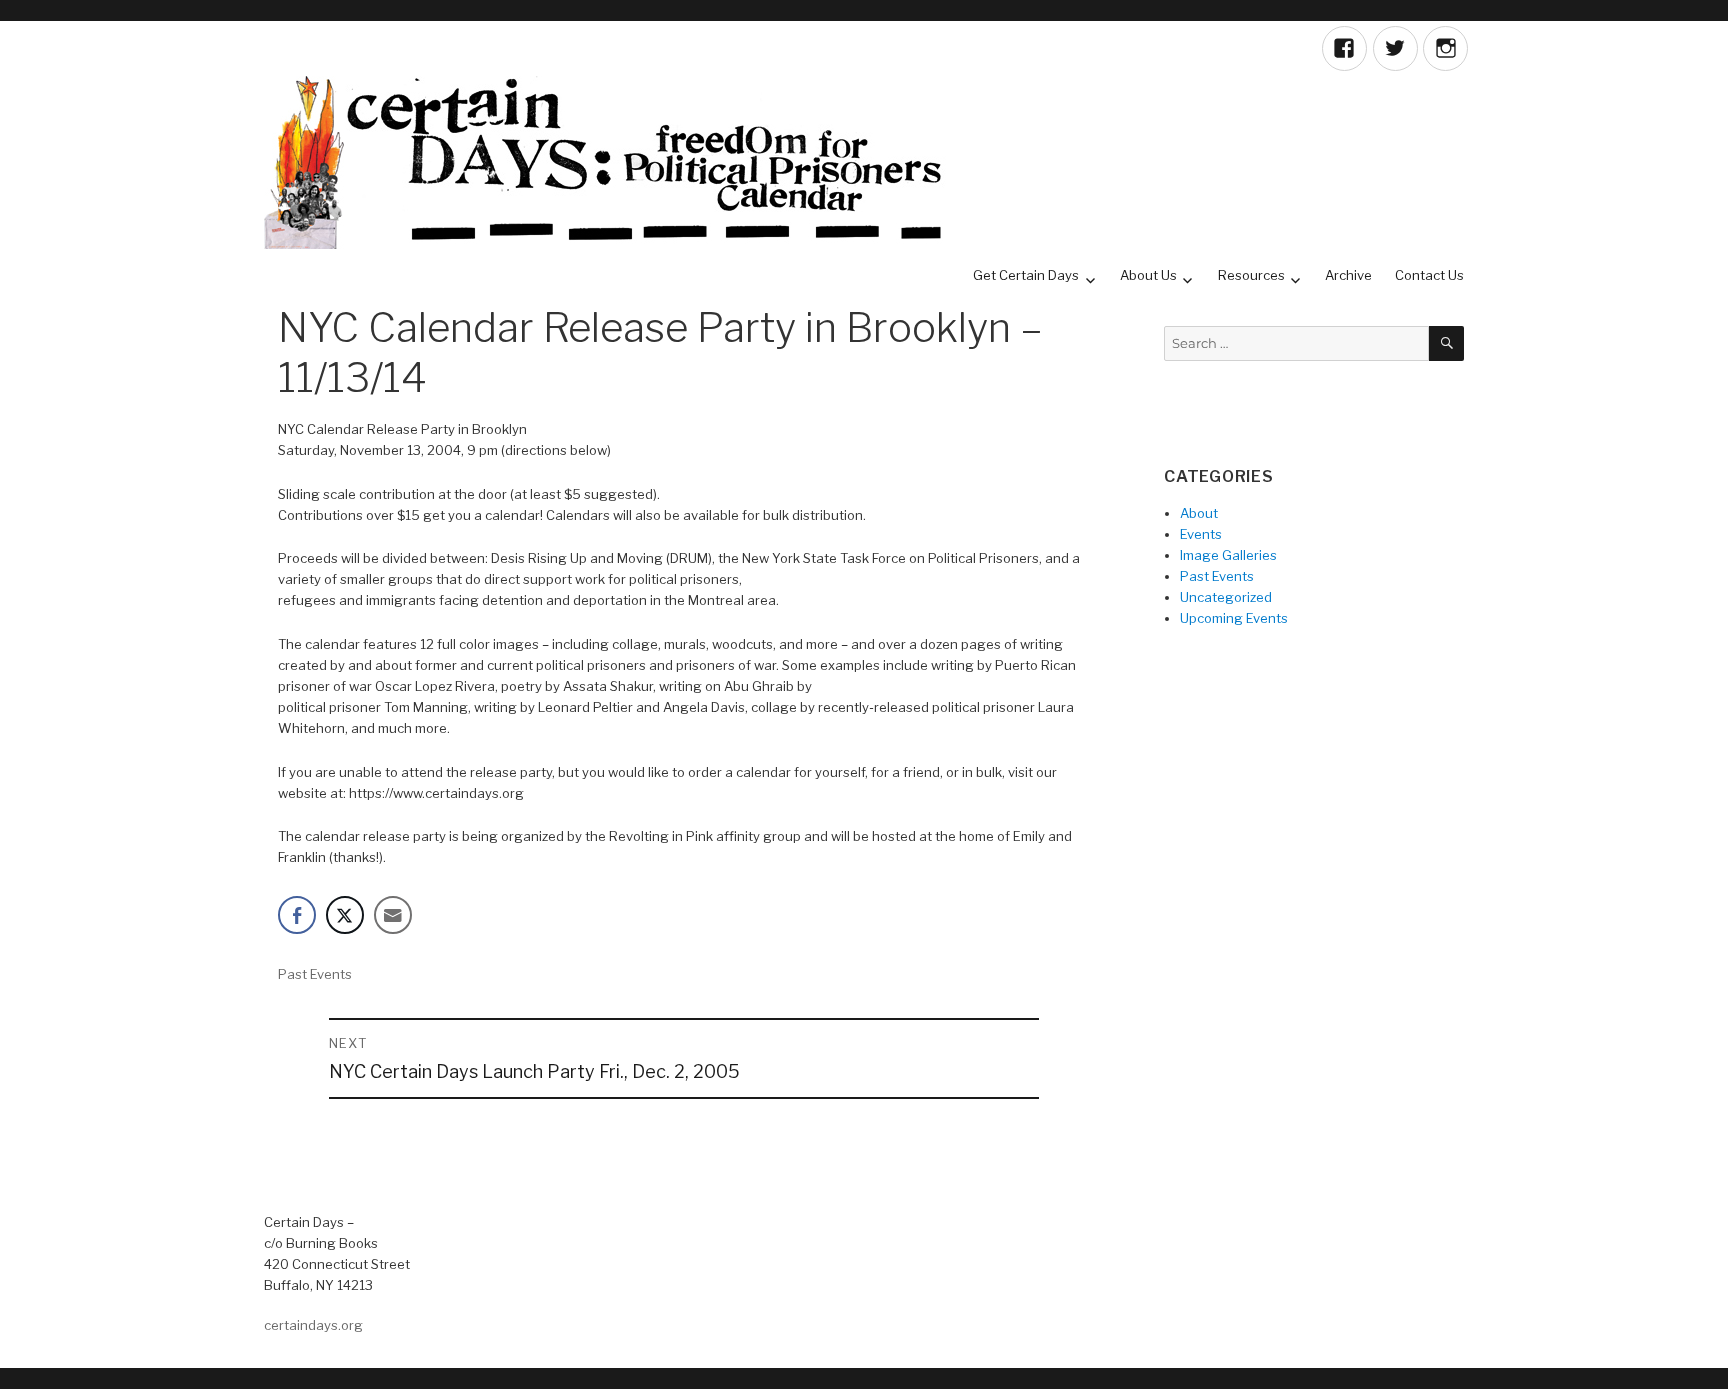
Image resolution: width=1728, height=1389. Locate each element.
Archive (1348, 275)
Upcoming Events (1234, 618)
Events (1201, 534)
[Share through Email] (393, 915)
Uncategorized (1226, 597)
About (1199, 513)
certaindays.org (313, 1325)
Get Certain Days (1026, 275)
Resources (1251, 275)
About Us (1148, 275)
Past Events (315, 974)
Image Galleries (1228, 555)
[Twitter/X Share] (345, 915)
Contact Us (1429, 275)
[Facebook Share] (297, 915)
